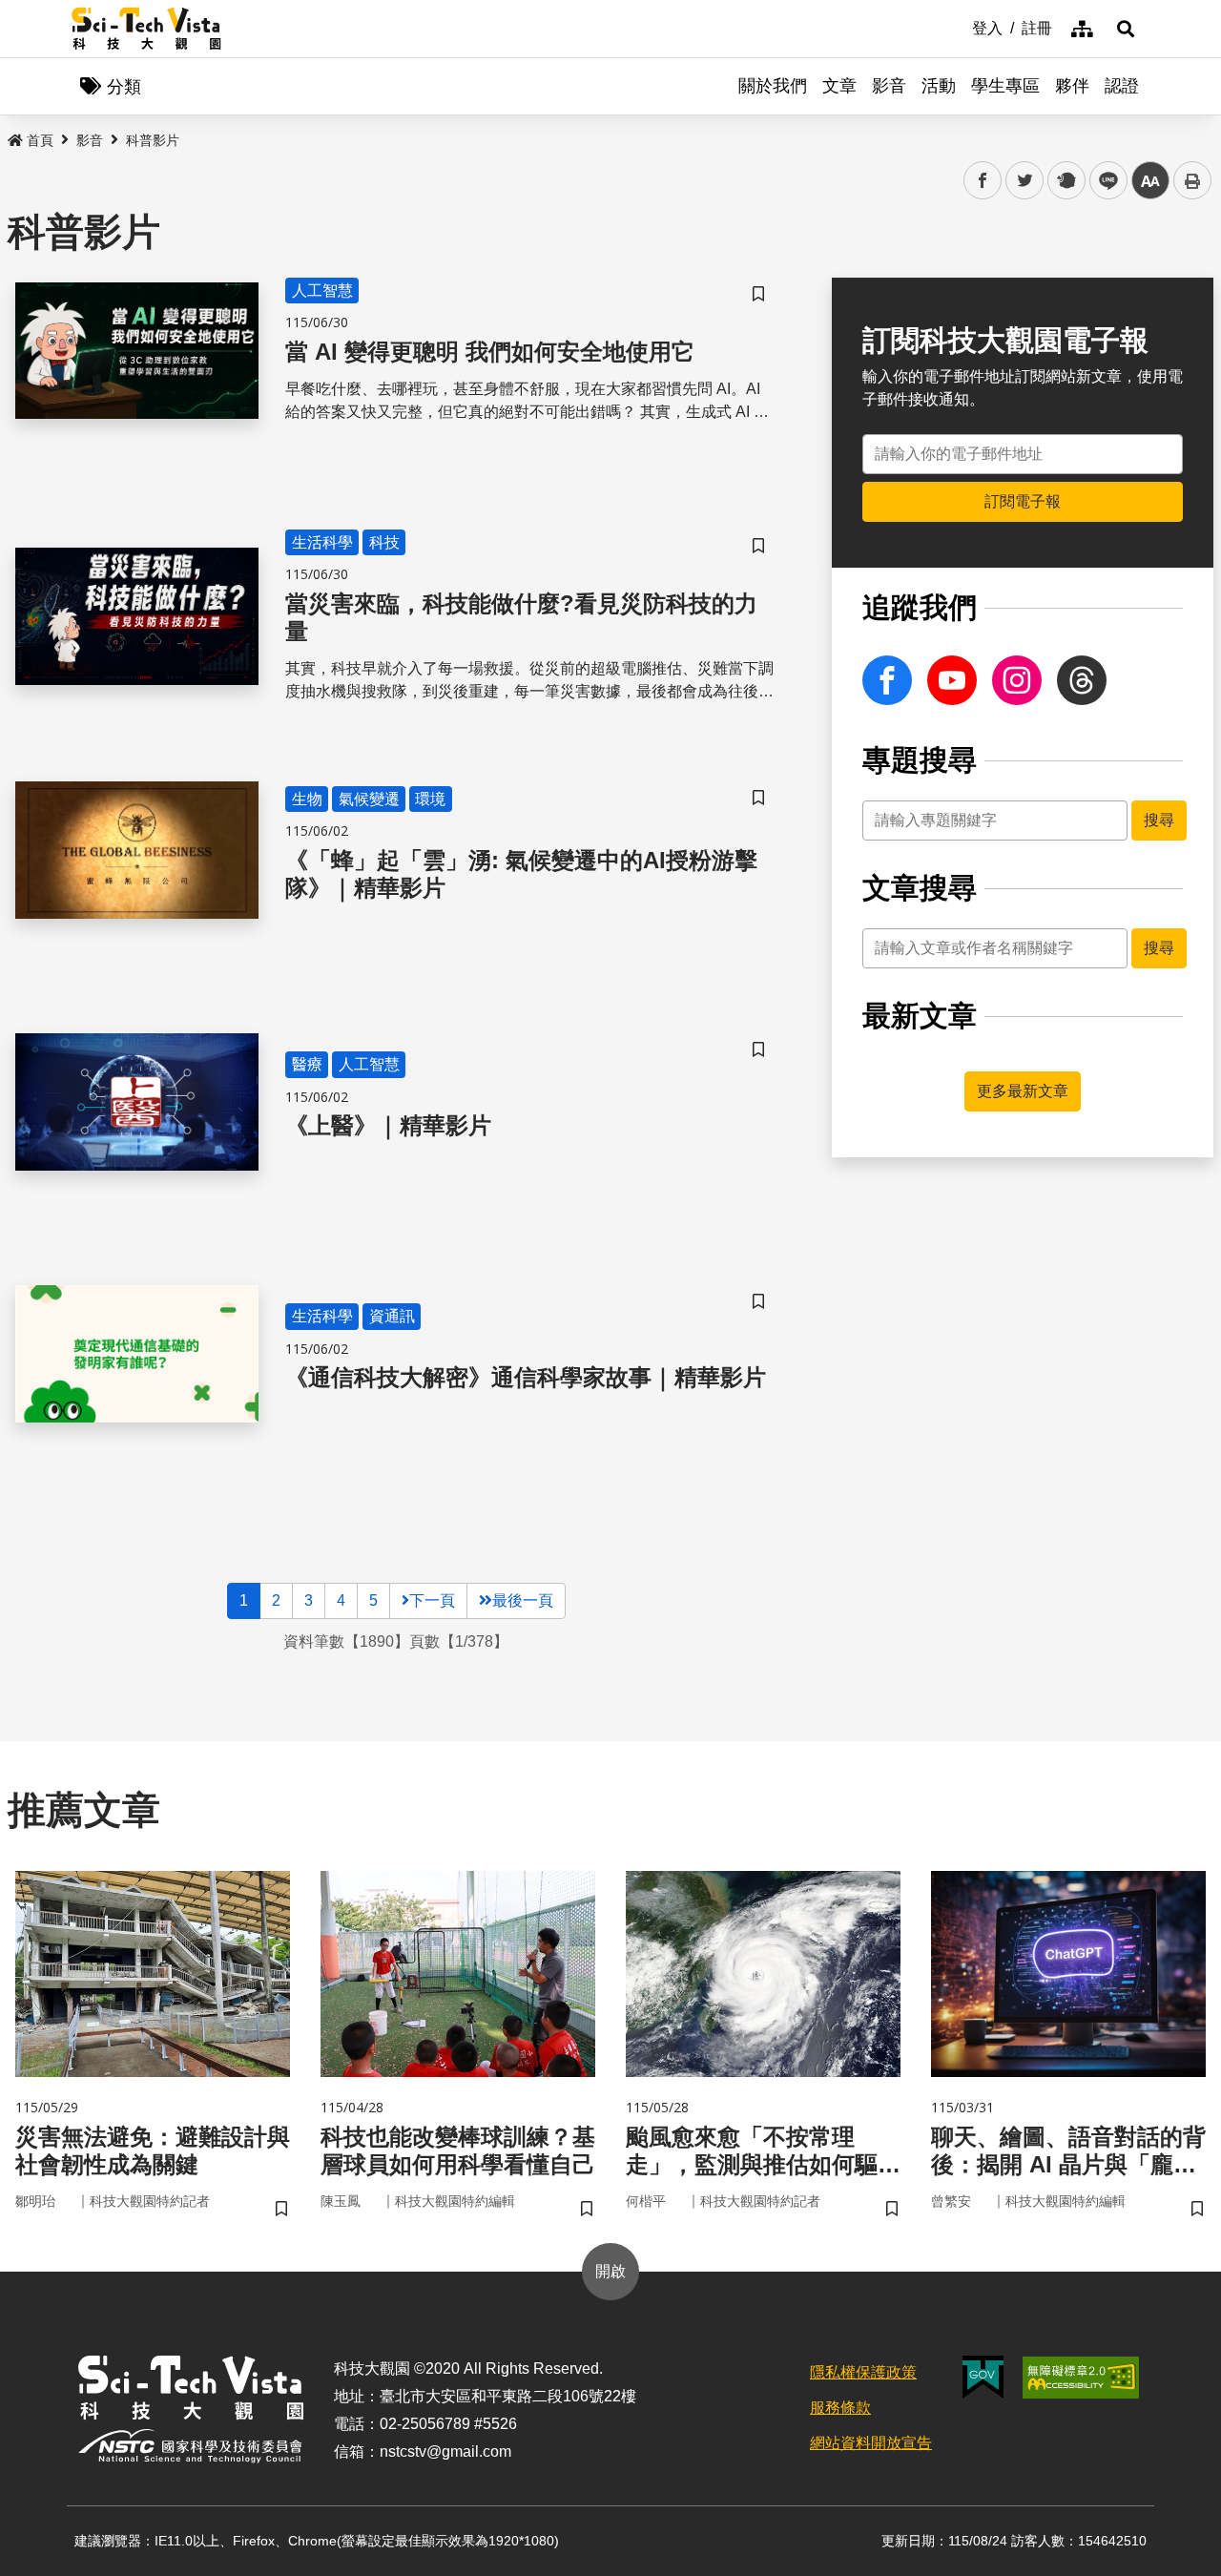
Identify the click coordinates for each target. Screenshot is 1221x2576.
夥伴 (1072, 86)
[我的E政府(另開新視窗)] (983, 2377)
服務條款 (840, 2408)
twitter (1025, 181)
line (1103, 181)
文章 (839, 86)
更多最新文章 (1023, 1091)
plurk (1065, 181)
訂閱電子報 (1023, 501)
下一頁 (432, 1600)
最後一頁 (523, 1600)
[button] (1126, 29)
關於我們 (773, 86)
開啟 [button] (610, 2271)
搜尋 (1159, 820)
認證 (1122, 86)
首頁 (40, 140)
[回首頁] (146, 29)
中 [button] (1150, 181)
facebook (983, 181)
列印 (1192, 180)
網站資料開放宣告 (871, 2443)
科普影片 (153, 140)
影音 (889, 86)
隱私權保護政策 (863, 2372)
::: (959, 27)
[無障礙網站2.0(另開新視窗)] (1081, 2378)
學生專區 (1005, 86)
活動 (939, 86)
